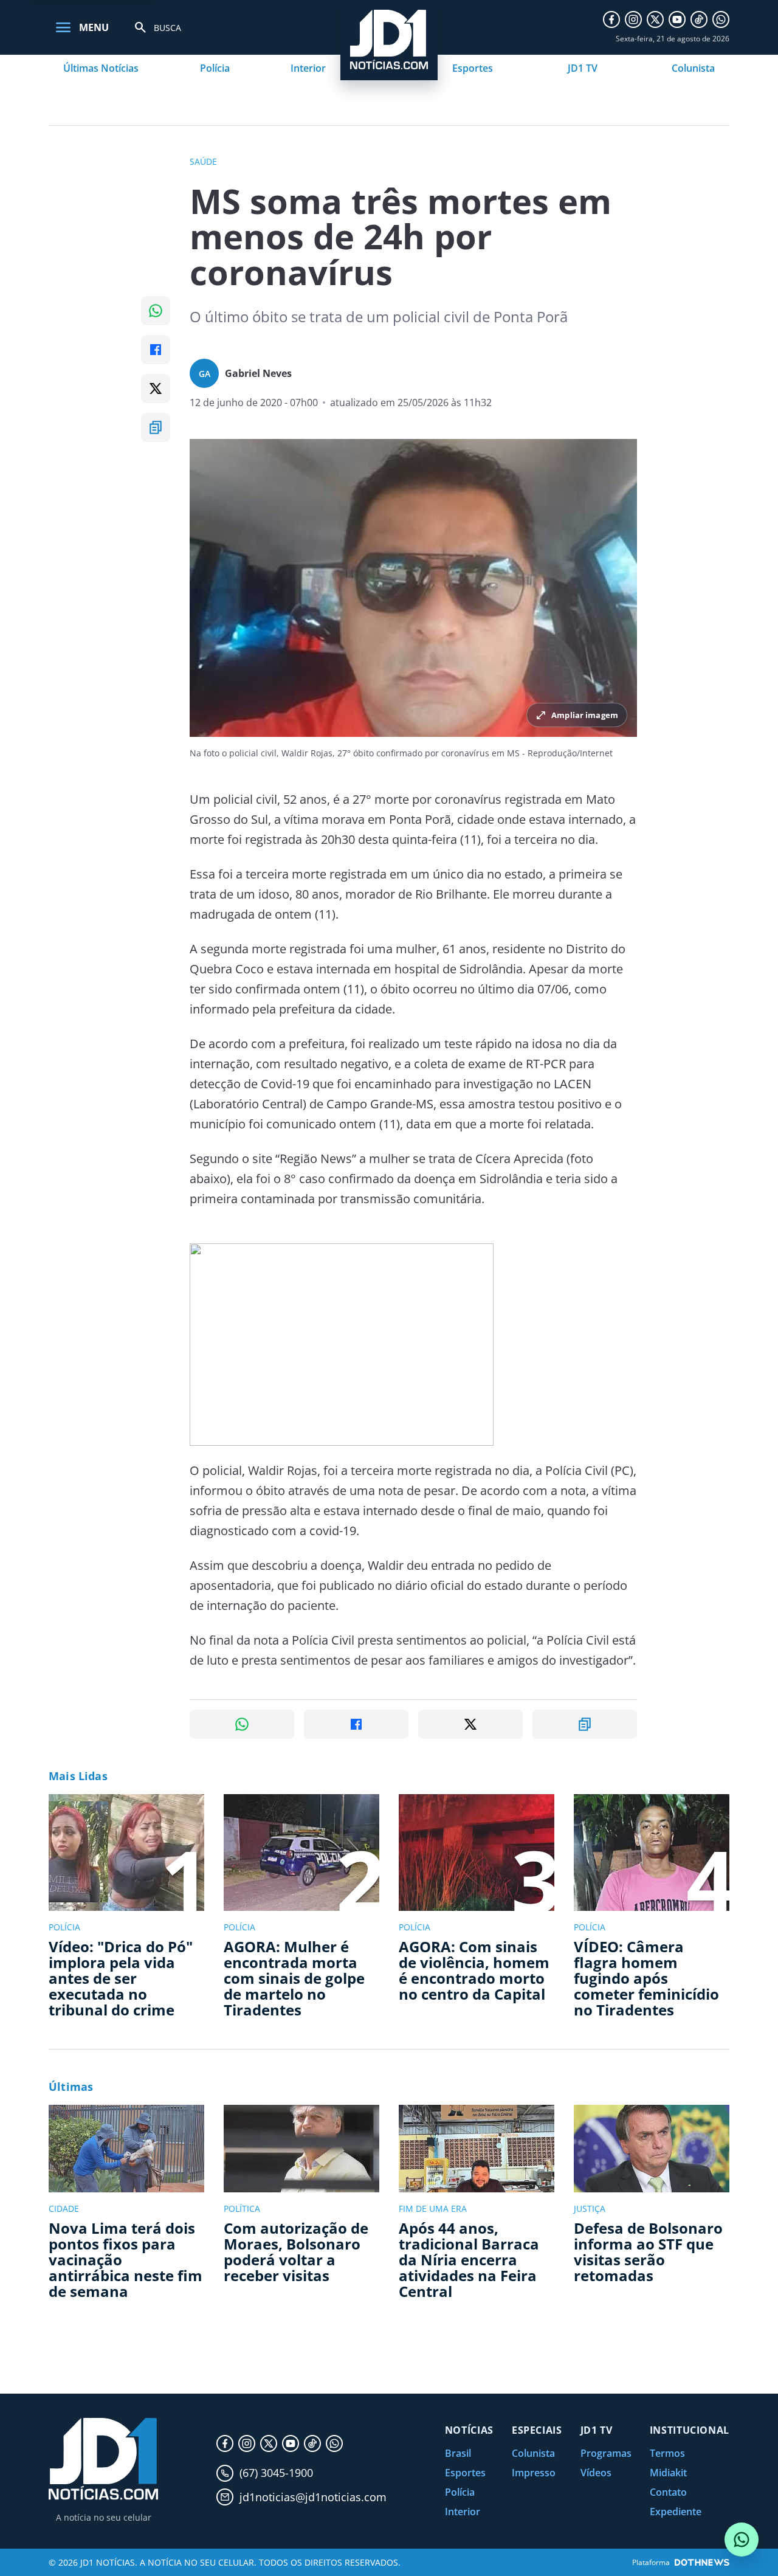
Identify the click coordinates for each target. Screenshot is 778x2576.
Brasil (458, 2453)
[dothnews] (702, 2562)
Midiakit (668, 2473)
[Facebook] (611, 19)
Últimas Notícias (101, 68)
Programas (606, 2453)
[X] (655, 19)
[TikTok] (699, 19)
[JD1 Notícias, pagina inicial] (103, 2459)
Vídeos (596, 2473)
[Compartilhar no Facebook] (156, 350)
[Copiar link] (156, 427)
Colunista (693, 68)
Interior (308, 68)
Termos (667, 2453)
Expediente (676, 2512)
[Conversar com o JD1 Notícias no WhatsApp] (742, 2540)
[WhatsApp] (721, 19)
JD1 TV (583, 68)
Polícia (215, 68)
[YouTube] (677, 19)
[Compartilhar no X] (156, 388)
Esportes (473, 68)
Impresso (534, 2473)
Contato (668, 2492)
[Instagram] (633, 19)
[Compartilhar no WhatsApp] (156, 311)
